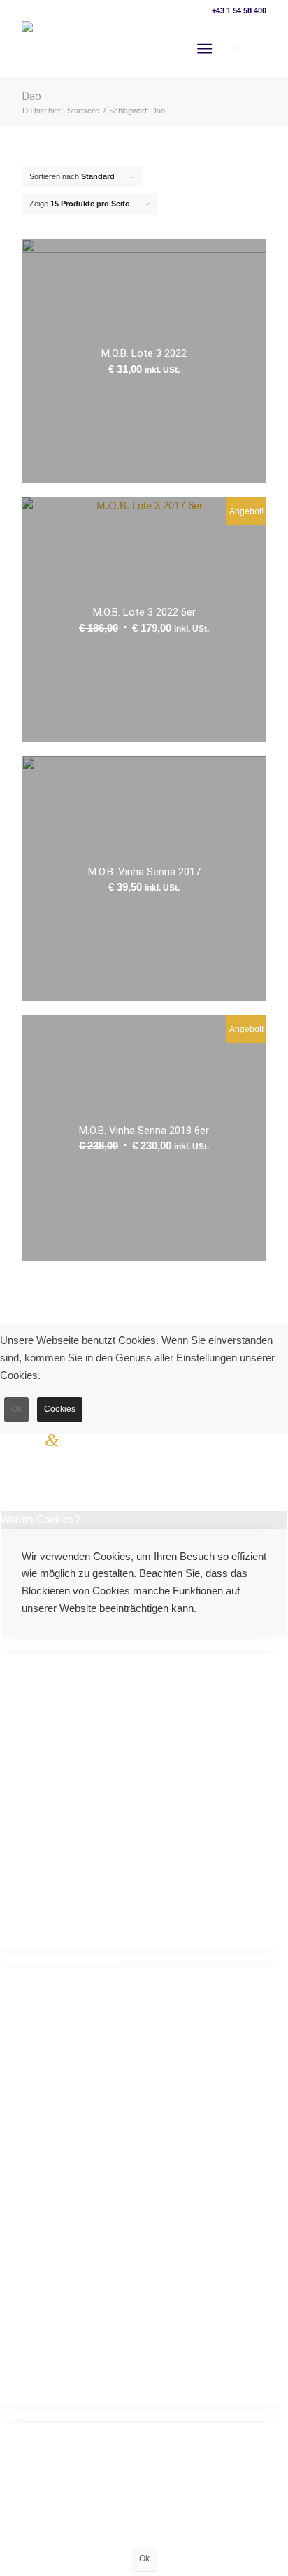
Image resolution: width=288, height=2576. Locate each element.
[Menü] (204, 49)
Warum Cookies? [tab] (40, 1519)
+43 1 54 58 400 (239, 10)
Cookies (60, 1409)
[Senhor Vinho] (95, 49)
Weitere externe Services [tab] (58, 1958)
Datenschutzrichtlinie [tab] (48, 2413)
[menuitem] (207, 49)
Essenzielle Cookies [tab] (47, 1644)
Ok (16, 1409)
